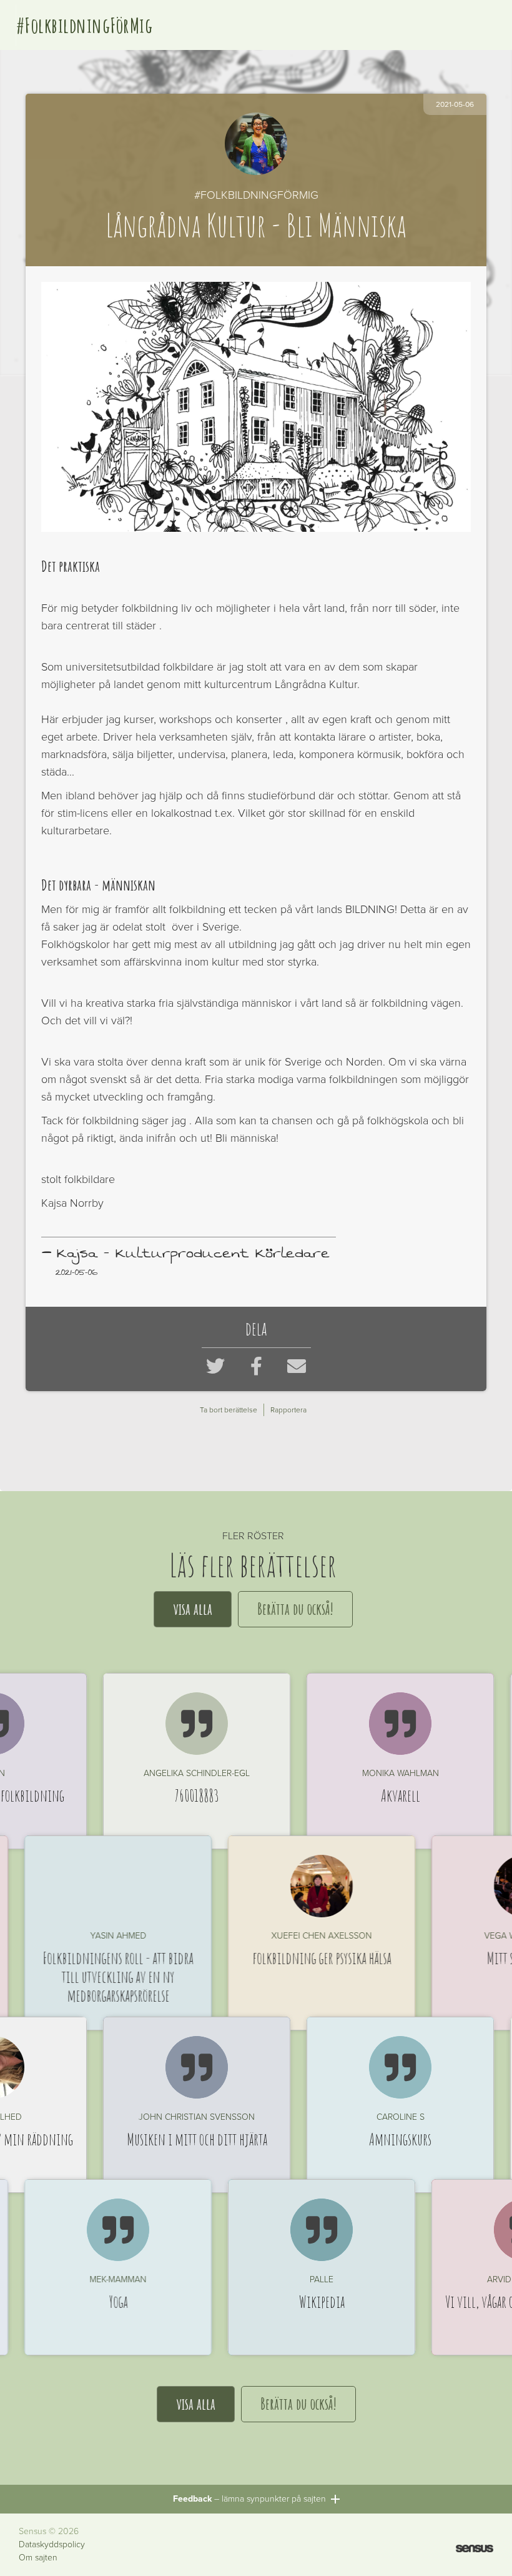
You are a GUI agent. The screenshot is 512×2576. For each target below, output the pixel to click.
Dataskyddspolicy (52, 2545)
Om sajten (38, 2558)
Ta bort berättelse (229, 1410)
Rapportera (288, 1410)
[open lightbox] (256, 407)
